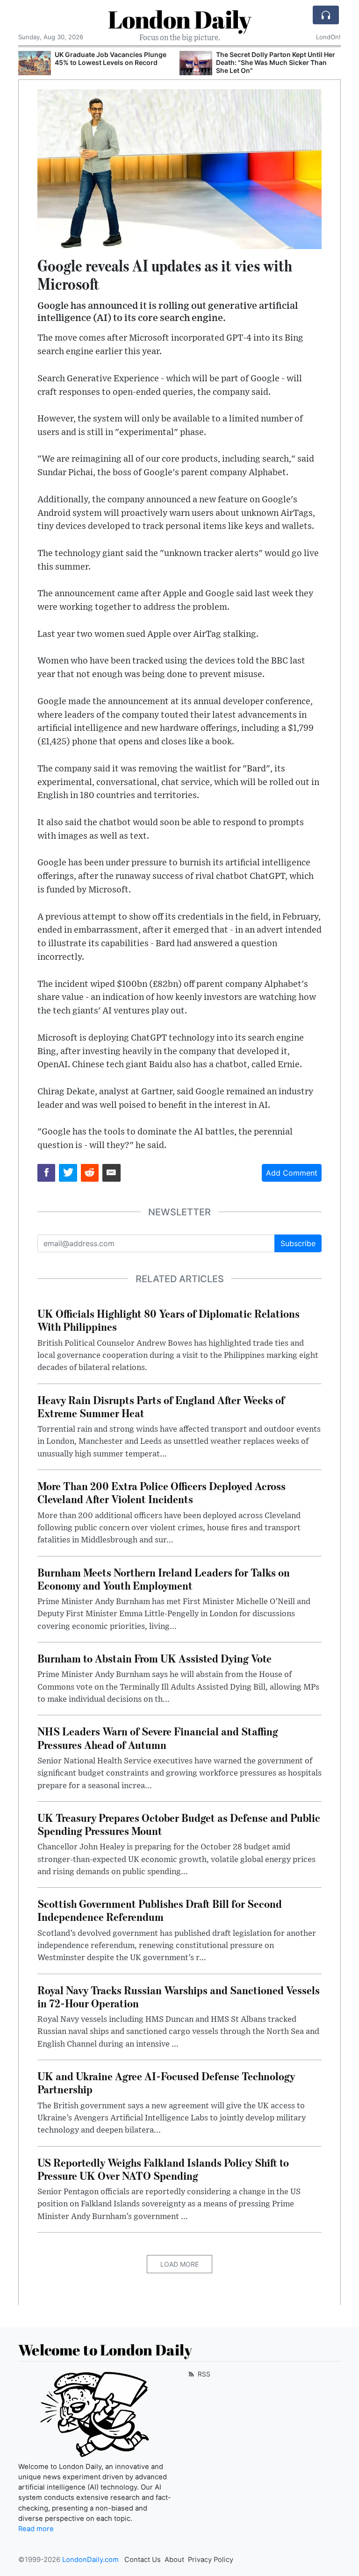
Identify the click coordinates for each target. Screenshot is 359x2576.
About (174, 2560)
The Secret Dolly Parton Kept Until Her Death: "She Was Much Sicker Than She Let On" (114, 62)
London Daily (179, 19)
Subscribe (298, 1243)
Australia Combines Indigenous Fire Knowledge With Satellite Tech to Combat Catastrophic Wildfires (273, 62)
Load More (179, 2264)
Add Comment (292, 1173)
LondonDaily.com (90, 2560)
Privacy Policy (211, 2560)
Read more (36, 2529)
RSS (203, 2374)
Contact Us (143, 2560)
